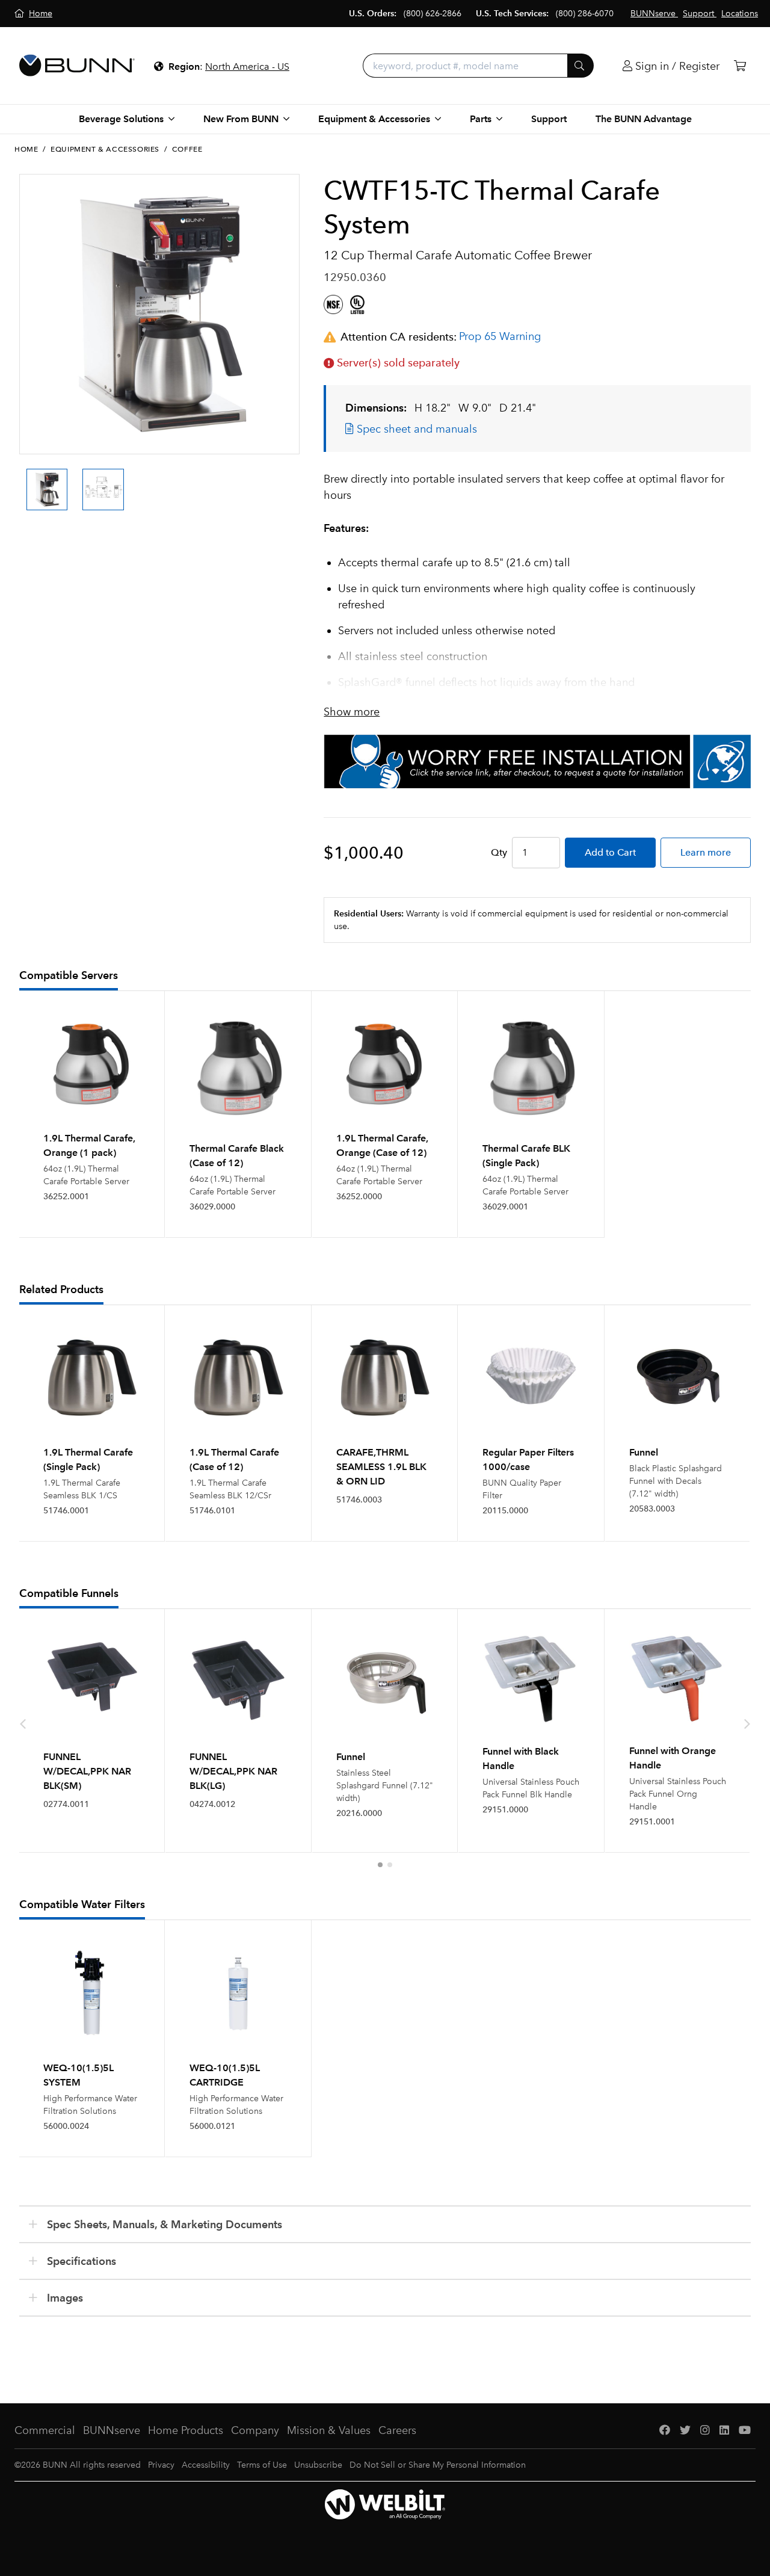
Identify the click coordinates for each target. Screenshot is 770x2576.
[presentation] (23, 479)
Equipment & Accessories (105, 149)
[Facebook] (665, 2431)
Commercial (45, 2430)
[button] (380, 1865)
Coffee (187, 149)
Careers (397, 2430)
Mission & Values (329, 2430)
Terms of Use (262, 2465)
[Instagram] (705, 2431)
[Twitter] (685, 2431)
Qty (499, 852)
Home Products (186, 2430)
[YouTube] (745, 2431)
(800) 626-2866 (433, 14)
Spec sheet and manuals (415, 429)
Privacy (161, 2465)
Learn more (706, 852)
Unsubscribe (318, 2465)
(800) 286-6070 (585, 14)
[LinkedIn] (724, 2431)
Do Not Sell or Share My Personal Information (438, 2465)
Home (26, 149)
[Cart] (740, 66)
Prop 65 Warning (500, 336)
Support (549, 119)
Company (255, 2430)
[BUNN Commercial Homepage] (77, 66)
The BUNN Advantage (644, 119)
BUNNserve (112, 2430)
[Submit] (581, 66)
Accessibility (206, 2465)
